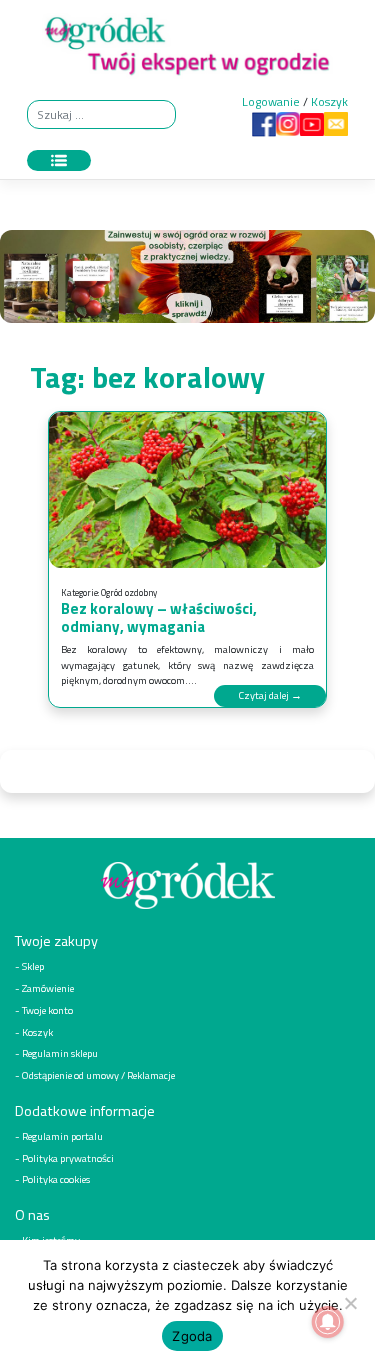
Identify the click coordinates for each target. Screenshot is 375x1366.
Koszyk (329, 101)
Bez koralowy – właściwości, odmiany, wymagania (159, 617)
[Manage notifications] (328, 1322)
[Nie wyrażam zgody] (350, 1303)
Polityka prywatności (68, 1158)
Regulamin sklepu (60, 1053)
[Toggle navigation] (59, 161)
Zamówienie (48, 988)
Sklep (33, 966)
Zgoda (192, 1336)
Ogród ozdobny (129, 592)
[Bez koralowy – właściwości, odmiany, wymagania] (187, 490)
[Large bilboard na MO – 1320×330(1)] (187, 281)
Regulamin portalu (62, 1136)
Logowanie (271, 101)
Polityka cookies (56, 1179)
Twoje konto (47, 1010)
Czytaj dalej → (270, 695)
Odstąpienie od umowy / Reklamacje (98, 1075)
